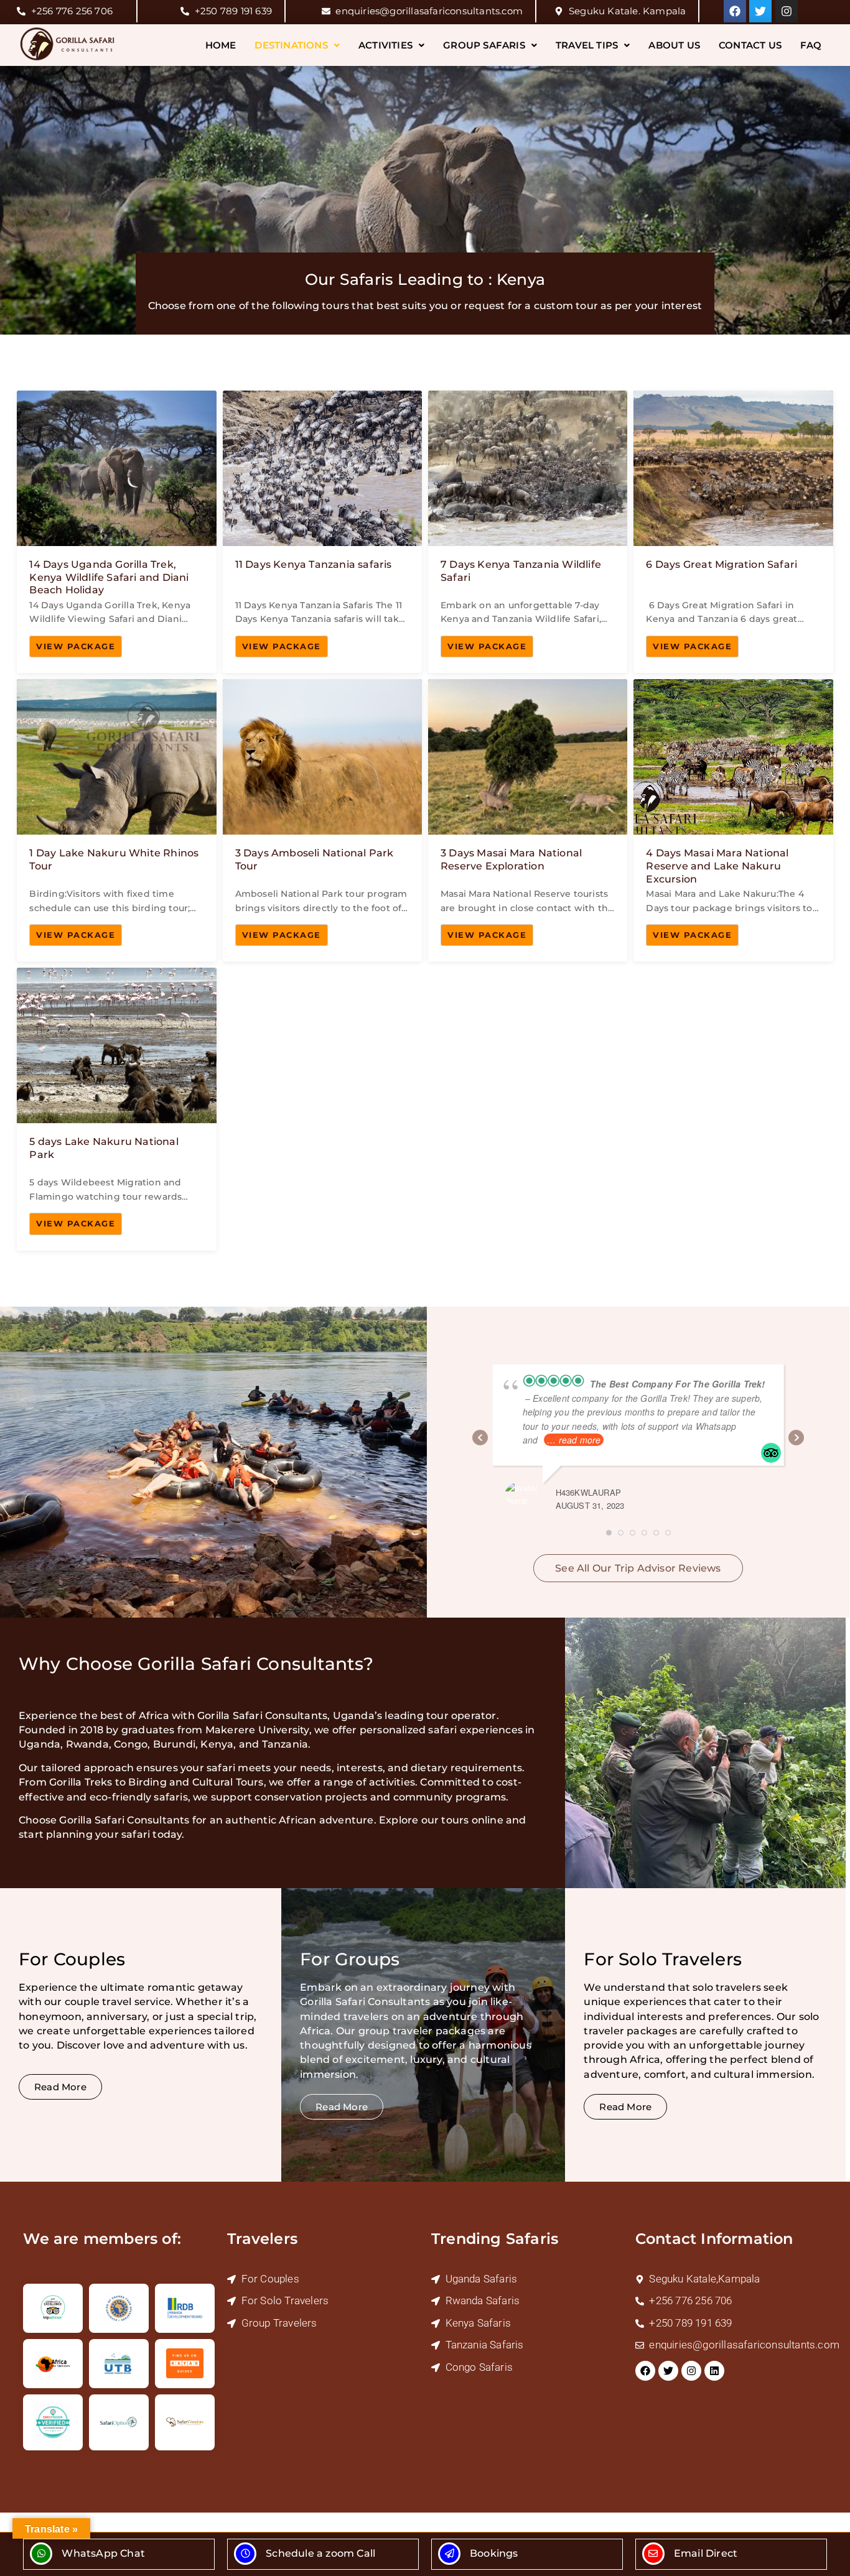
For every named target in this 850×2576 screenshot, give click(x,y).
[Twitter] (760, 11)
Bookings (494, 2553)
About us (674, 45)
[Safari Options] (119, 2422)
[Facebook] (735, 11)
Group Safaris (484, 45)
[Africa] (53, 2364)
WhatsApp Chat (103, 2553)
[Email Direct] (653, 2554)
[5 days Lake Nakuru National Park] (116, 1109)
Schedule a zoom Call (320, 2553)
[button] (297, 45)
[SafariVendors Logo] (185, 2422)
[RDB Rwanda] (185, 2308)
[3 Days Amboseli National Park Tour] (322, 820)
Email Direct (706, 2553)
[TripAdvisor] (53, 2308)
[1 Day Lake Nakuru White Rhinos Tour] (116, 820)
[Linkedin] (714, 2371)
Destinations (291, 45)
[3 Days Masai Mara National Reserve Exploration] (528, 820)
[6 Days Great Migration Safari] (733, 532)
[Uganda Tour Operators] (119, 2308)
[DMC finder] (53, 2422)
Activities (385, 45)
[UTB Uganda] (119, 2364)
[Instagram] (787, 11)
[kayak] (185, 2364)
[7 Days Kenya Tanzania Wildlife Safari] (528, 532)
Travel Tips (587, 45)
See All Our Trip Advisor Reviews (638, 1568)
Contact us (750, 45)
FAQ (811, 45)
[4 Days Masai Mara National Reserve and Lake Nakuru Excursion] (733, 820)
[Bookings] (449, 2554)
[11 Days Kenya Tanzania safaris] (322, 532)
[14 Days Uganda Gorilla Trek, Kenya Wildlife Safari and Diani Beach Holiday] (116, 532)
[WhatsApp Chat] (41, 2554)
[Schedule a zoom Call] (245, 2554)
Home (221, 45)
